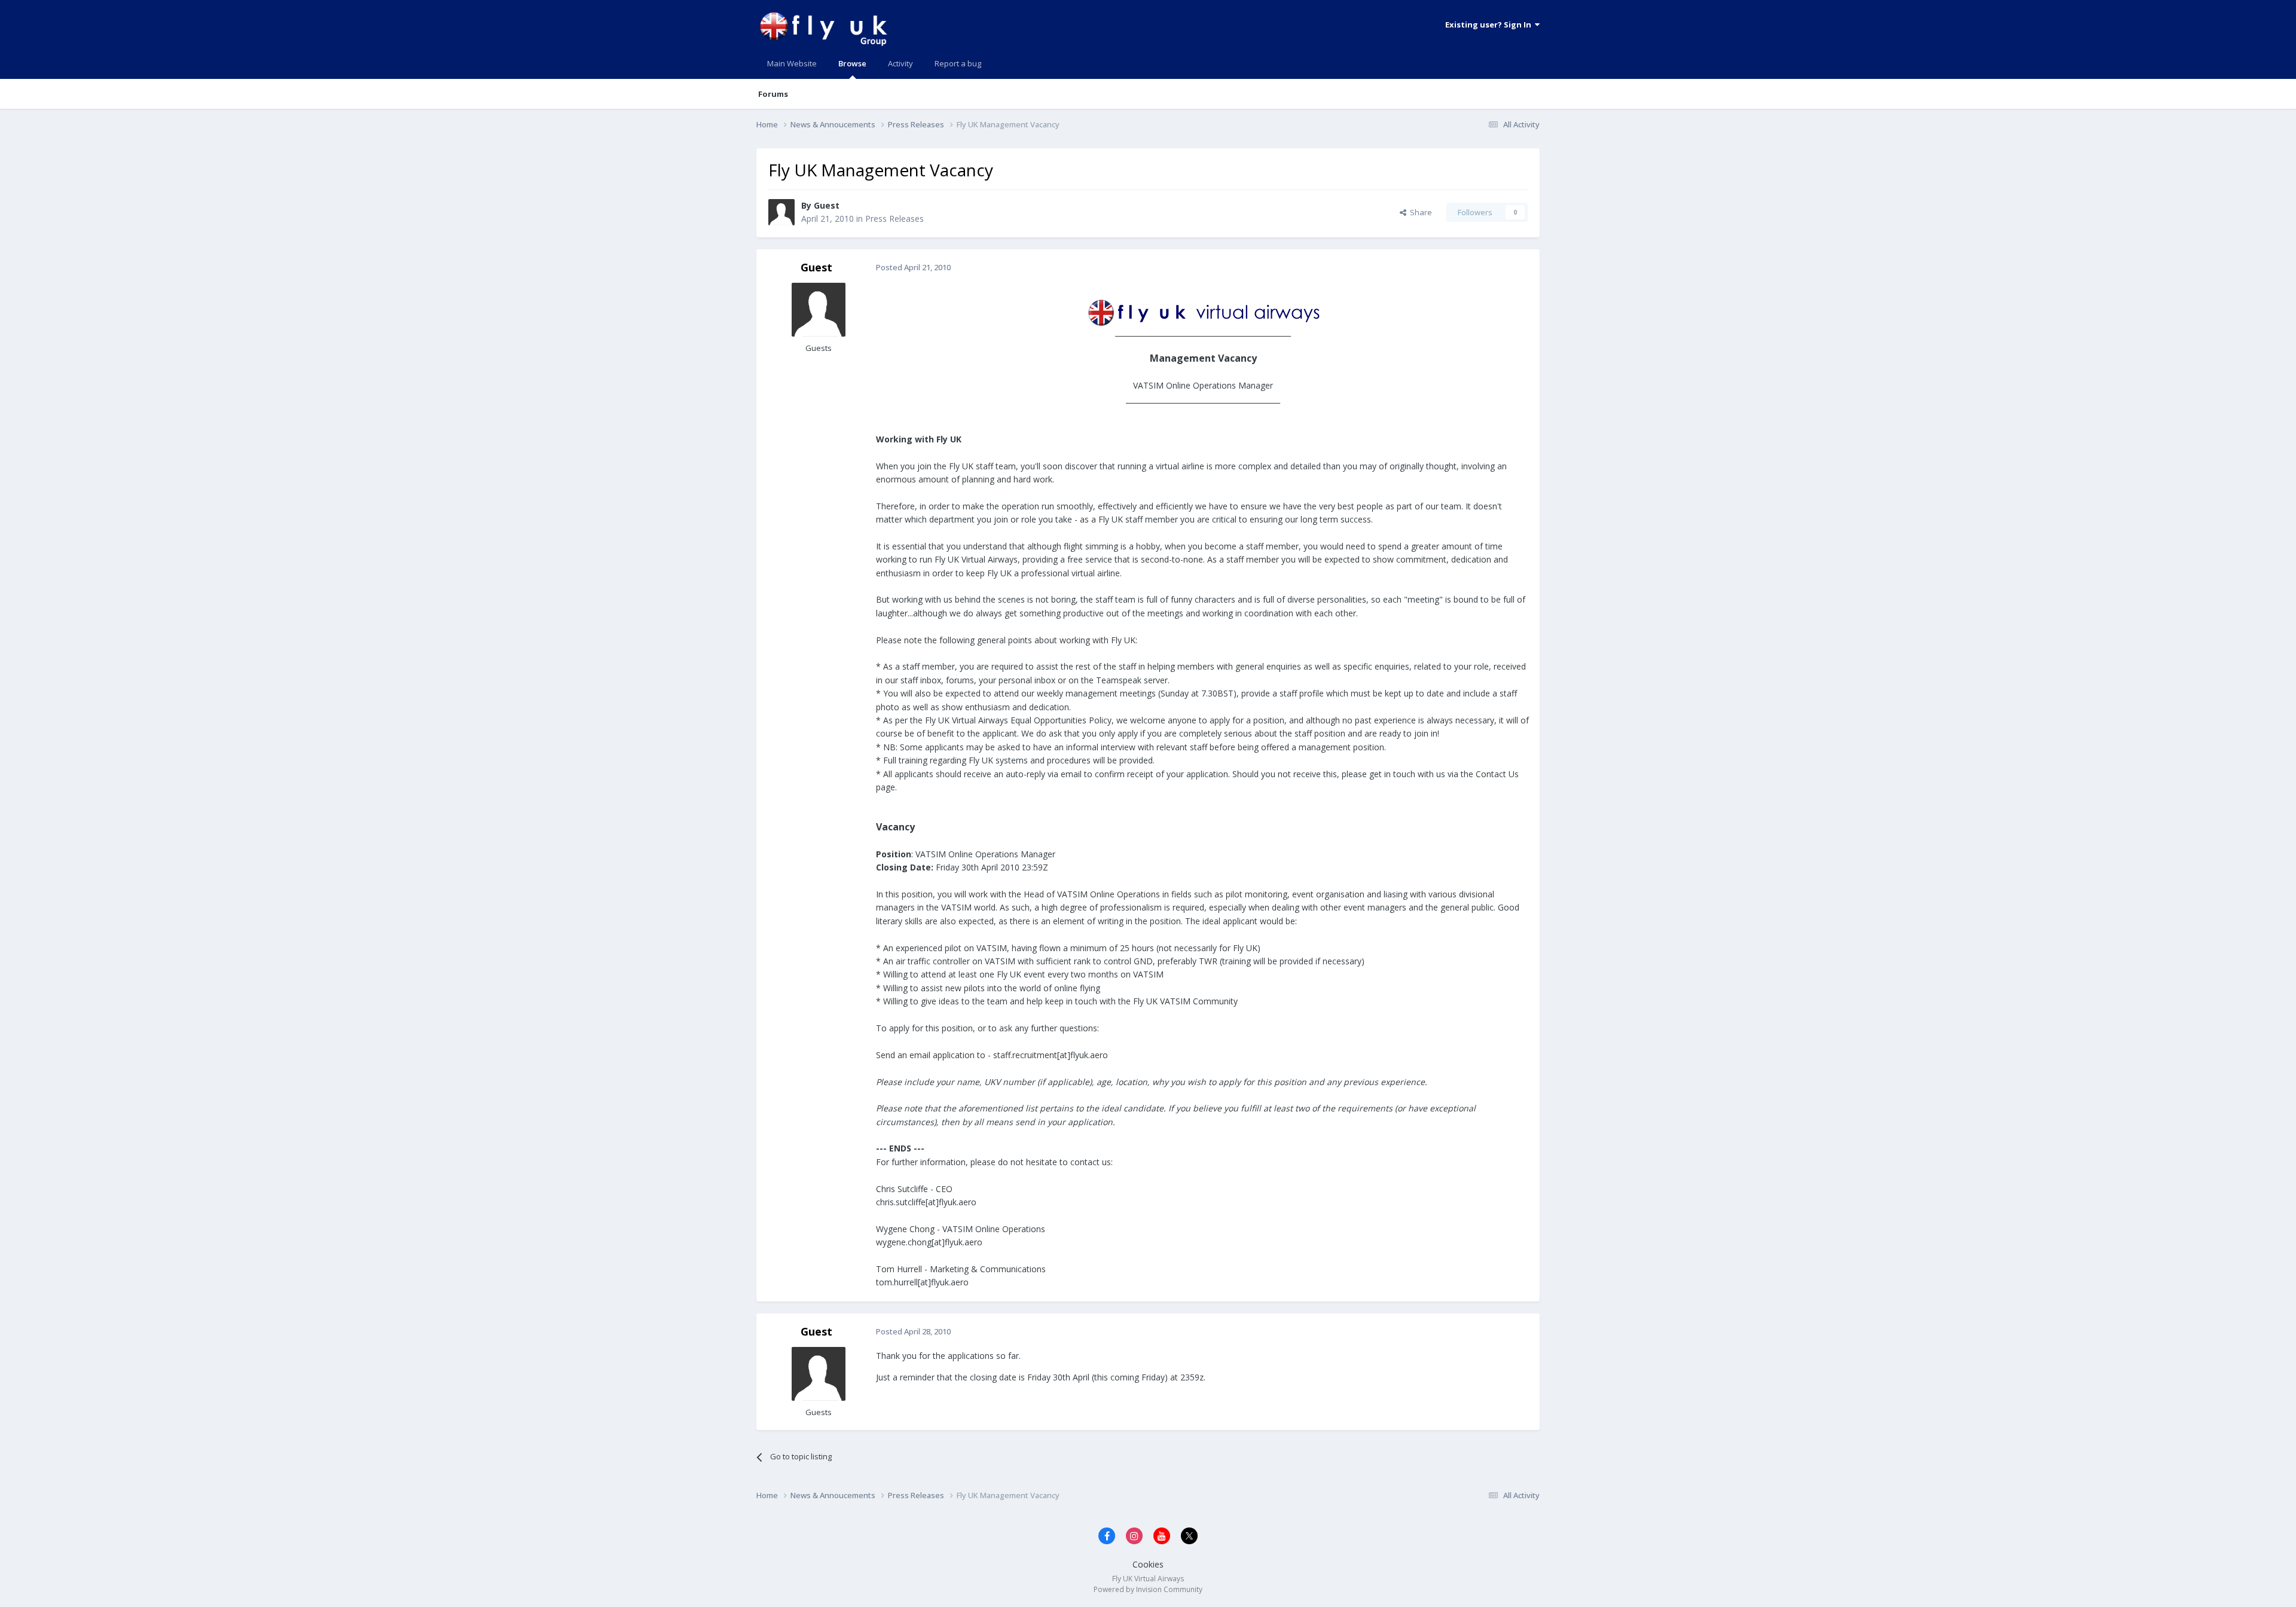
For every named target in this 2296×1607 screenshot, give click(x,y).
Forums (773, 94)
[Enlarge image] (1203, 311)
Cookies (1148, 1564)
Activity (900, 63)
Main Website (792, 63)
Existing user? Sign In (1490, 25)
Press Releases (894, 219)
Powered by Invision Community (1148, 1589)
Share (1419, 212)
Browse (852, 63)
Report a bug (958, 63)
